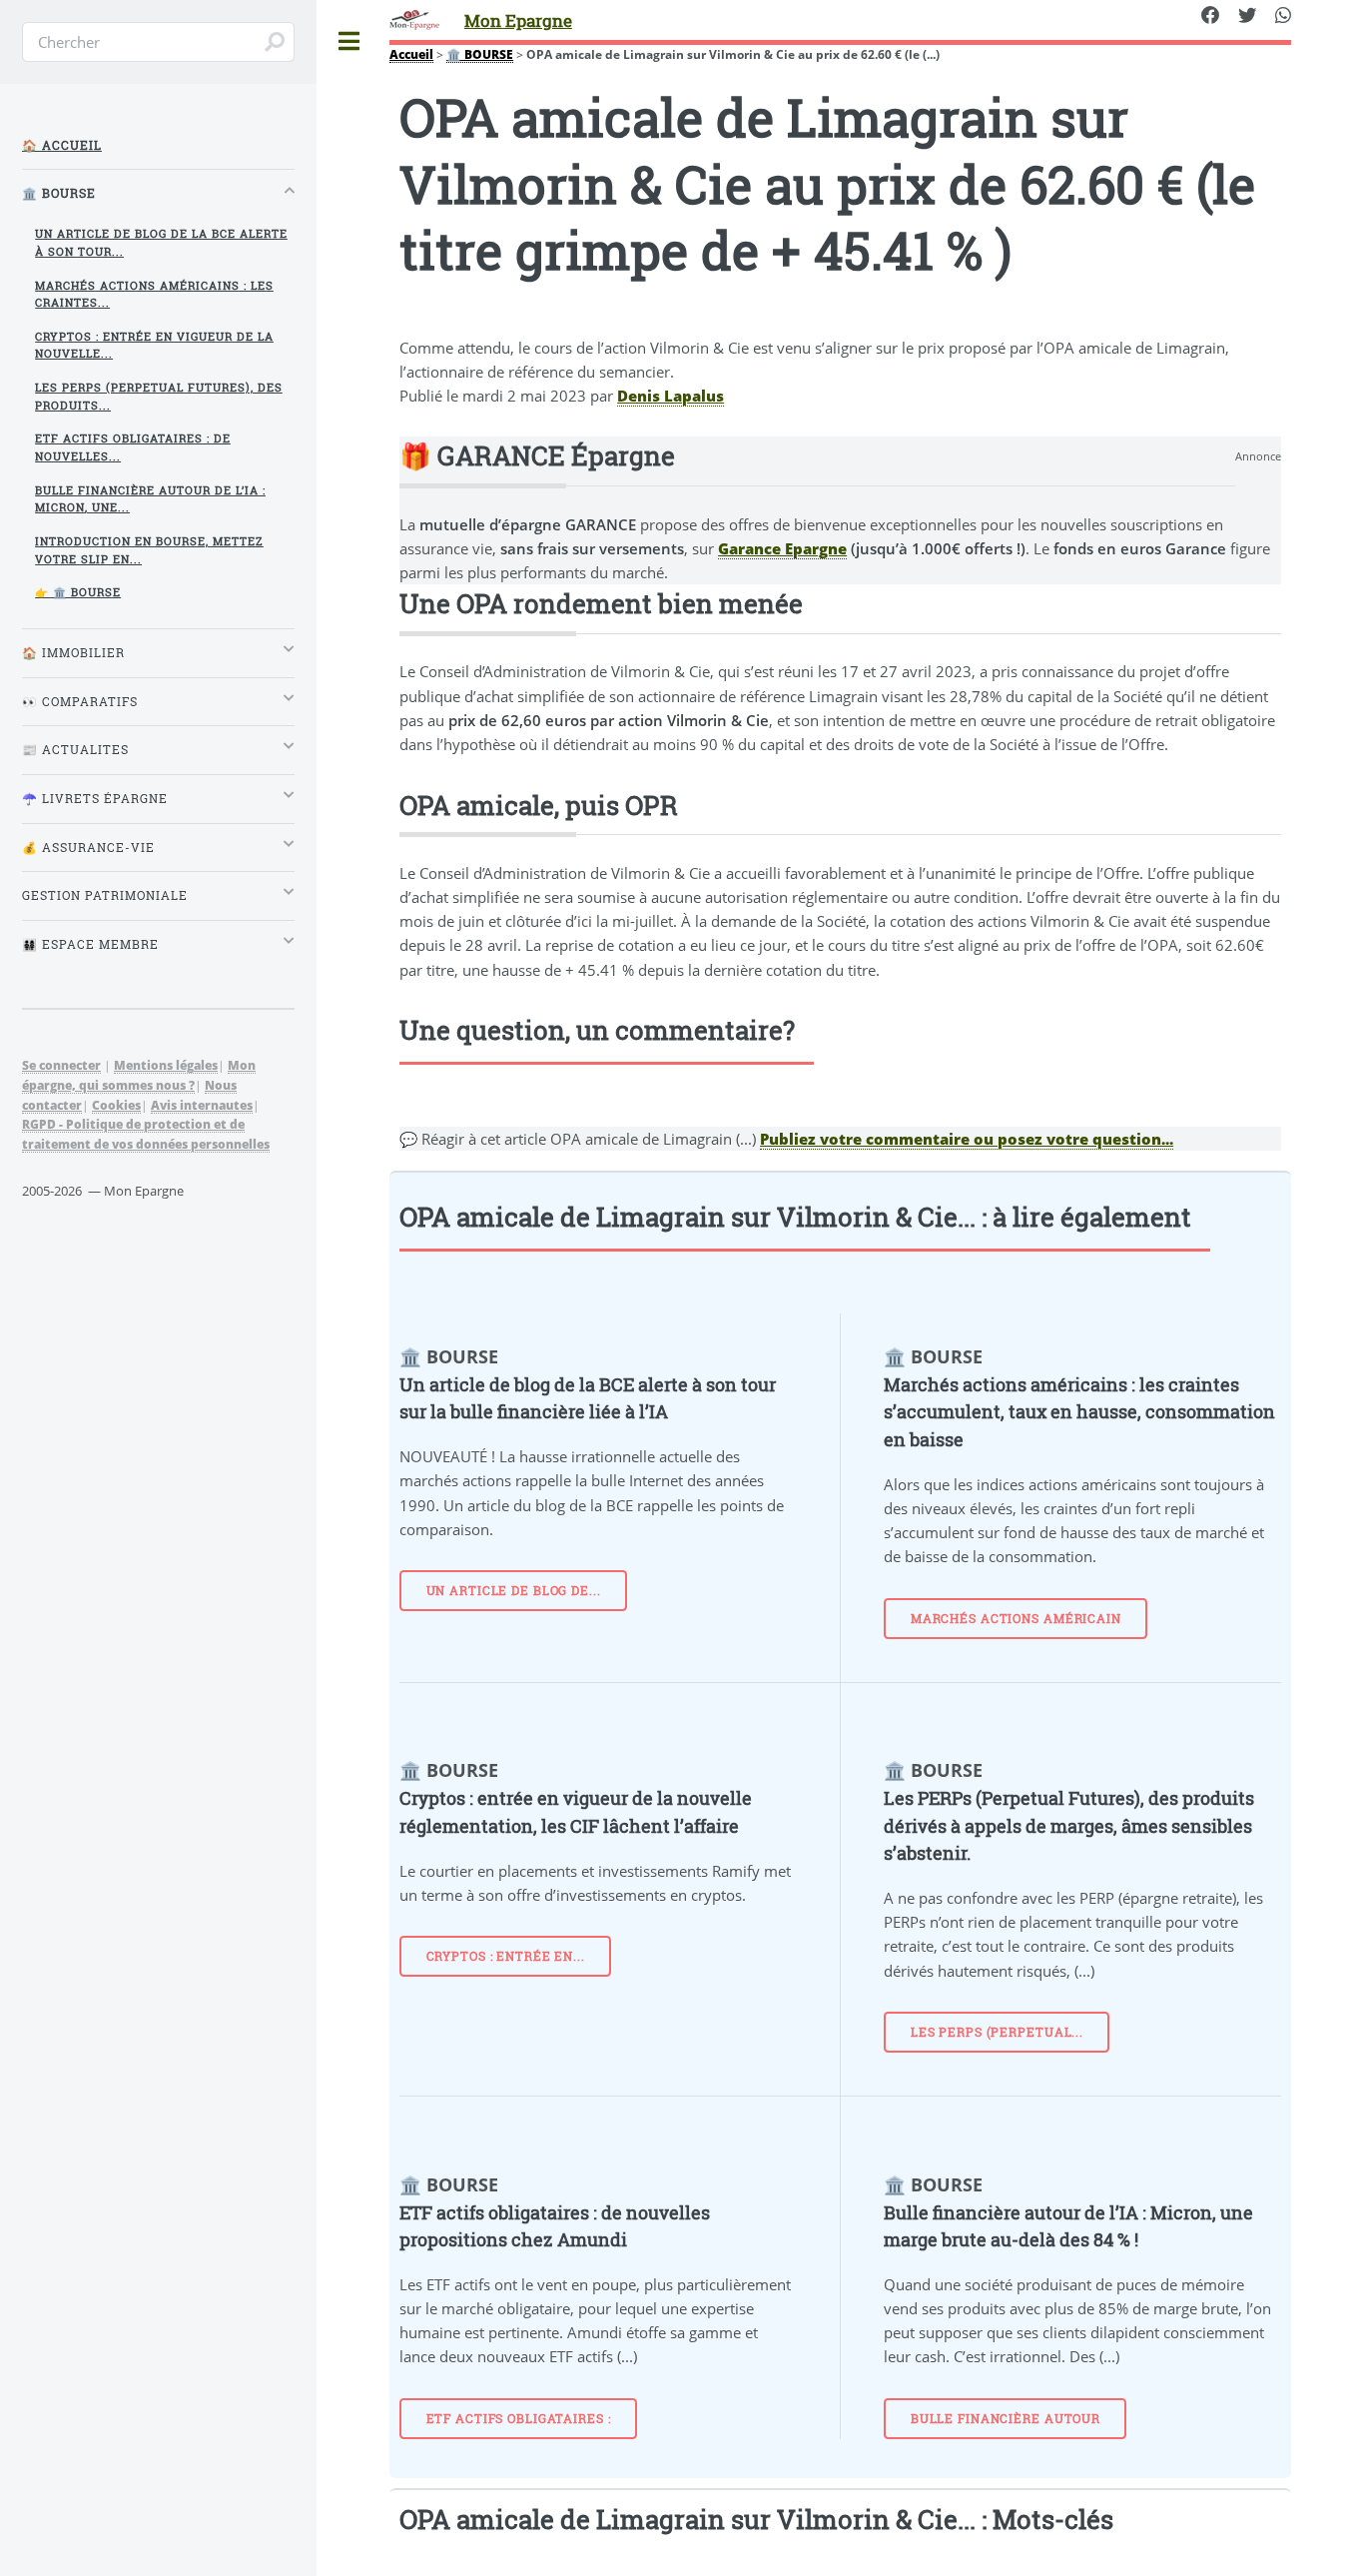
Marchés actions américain (1016, 1619)
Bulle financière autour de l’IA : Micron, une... (150, 499)
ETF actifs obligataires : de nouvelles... (133, 447)
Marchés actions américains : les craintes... (154, 294)
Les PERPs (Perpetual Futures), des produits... (159, 396)
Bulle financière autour (1006, 2419)
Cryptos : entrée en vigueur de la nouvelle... (154, 345)
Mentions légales (166, 1065)
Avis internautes (202, 1105)
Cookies (116, 1105)
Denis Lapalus (671, 396)
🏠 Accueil (62, 145)
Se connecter (61, 1065)
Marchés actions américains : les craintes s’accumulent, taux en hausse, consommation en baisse (1079, 1412)
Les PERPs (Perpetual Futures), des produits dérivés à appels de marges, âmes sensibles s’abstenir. (1069, 1825)
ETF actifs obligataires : (519, 2419)
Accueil (411, 54)
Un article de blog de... (514, 1591)
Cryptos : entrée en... (506, 1956)
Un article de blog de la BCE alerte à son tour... (161, 242)
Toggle (349, 41)
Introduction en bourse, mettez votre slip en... (149, 550)
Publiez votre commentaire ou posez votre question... (967, 1139)
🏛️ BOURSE (480, 54)
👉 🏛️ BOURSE (78, 592)
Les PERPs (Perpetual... (997, 2032)
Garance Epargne (782, 548)
